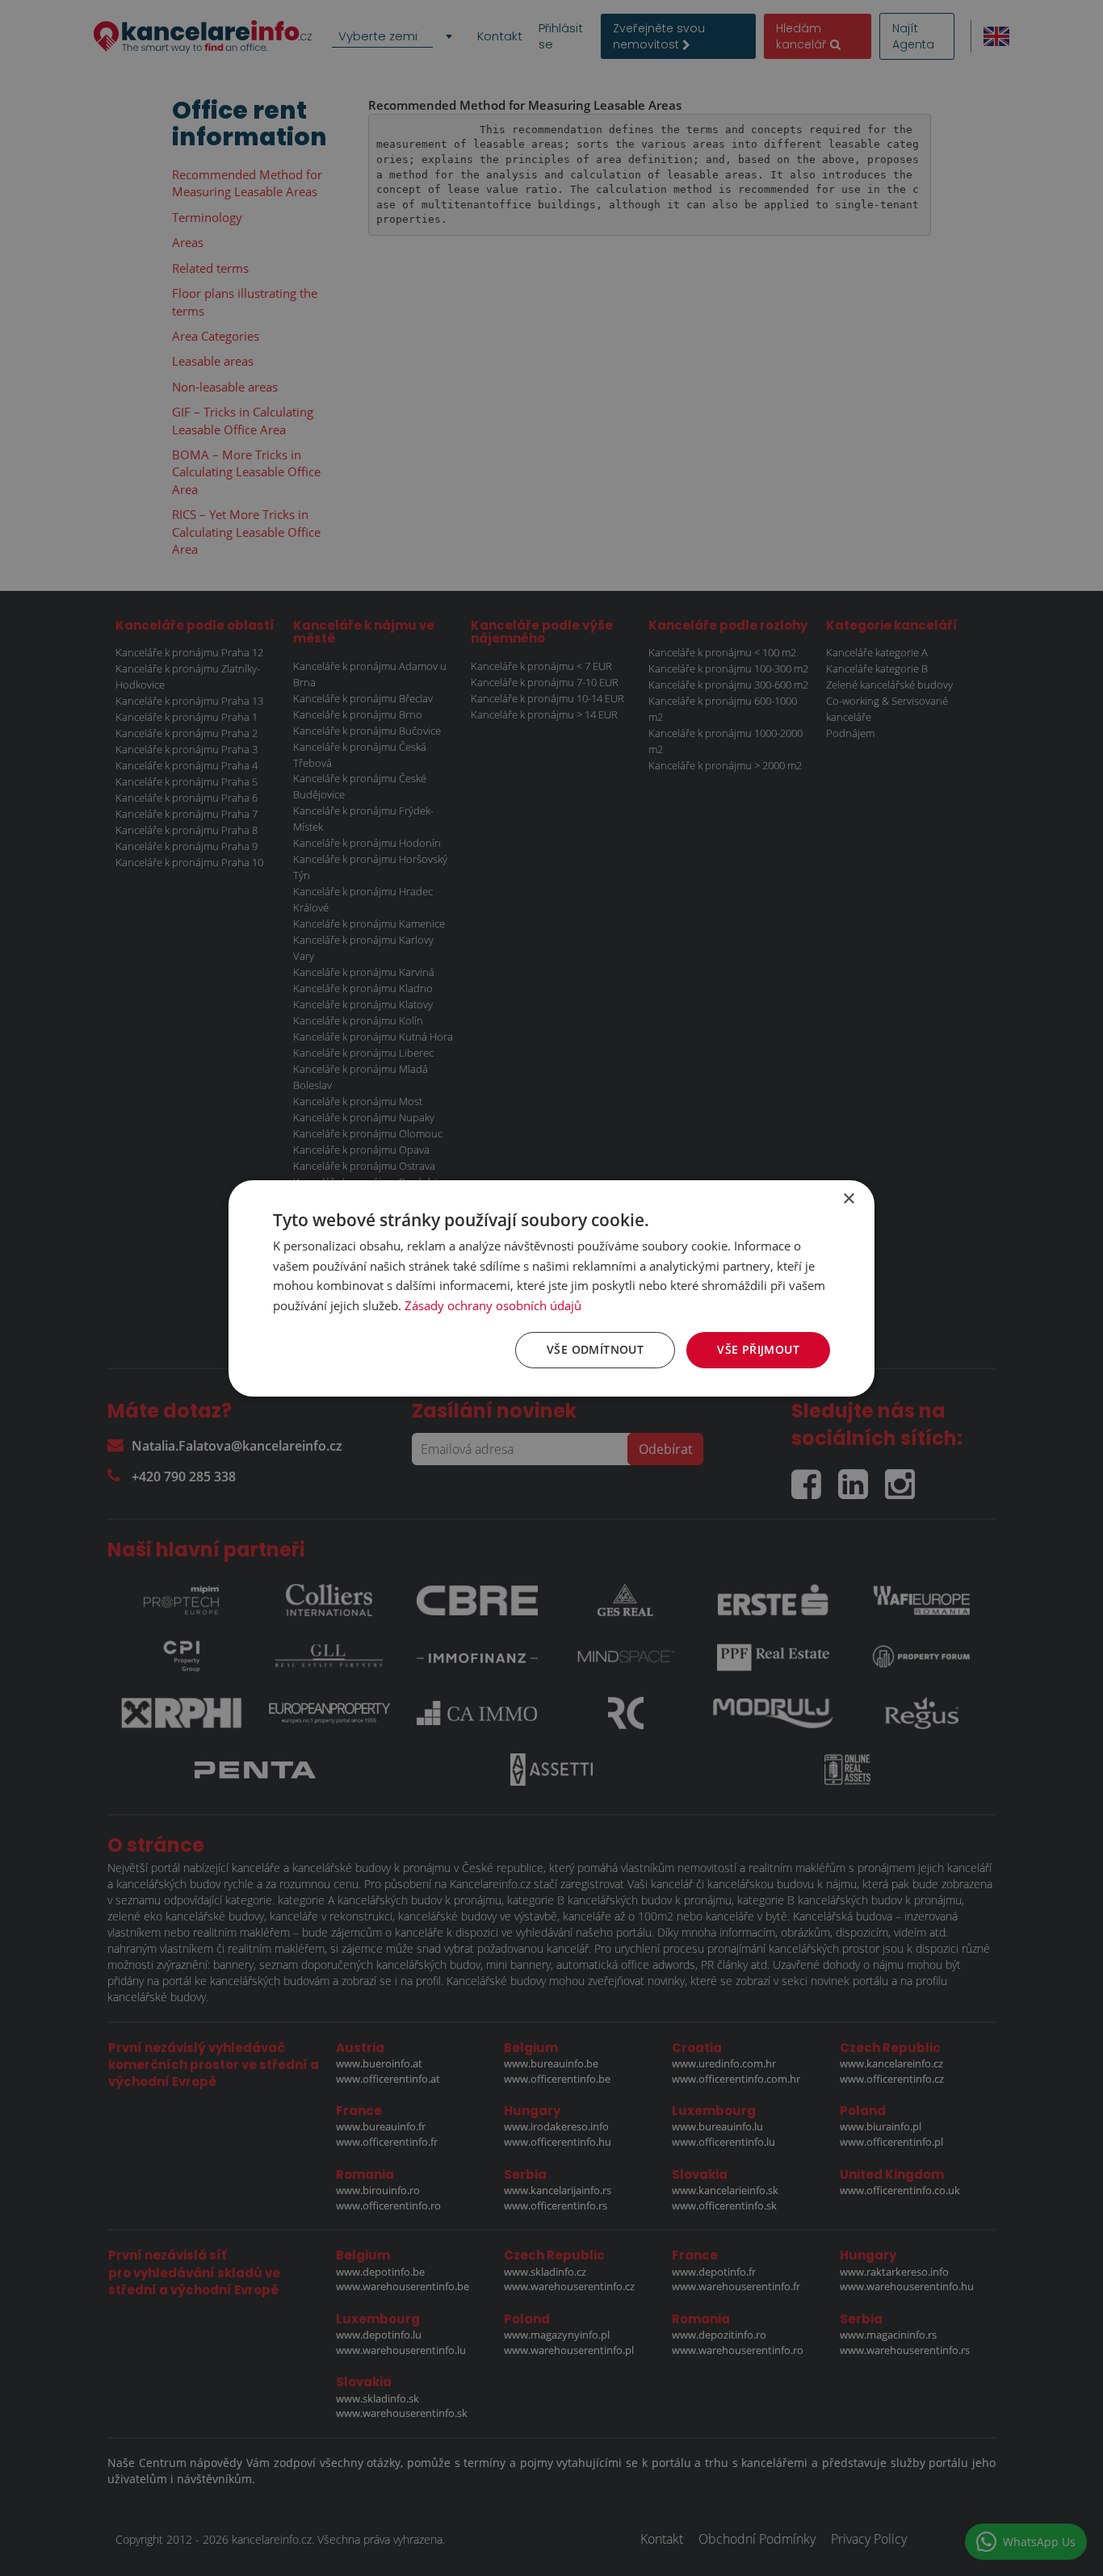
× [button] (848, 1198)
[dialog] (551, 1288)
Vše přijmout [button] (758, 1349)
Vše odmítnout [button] (595, 1349)
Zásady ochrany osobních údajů (493, 1305)
